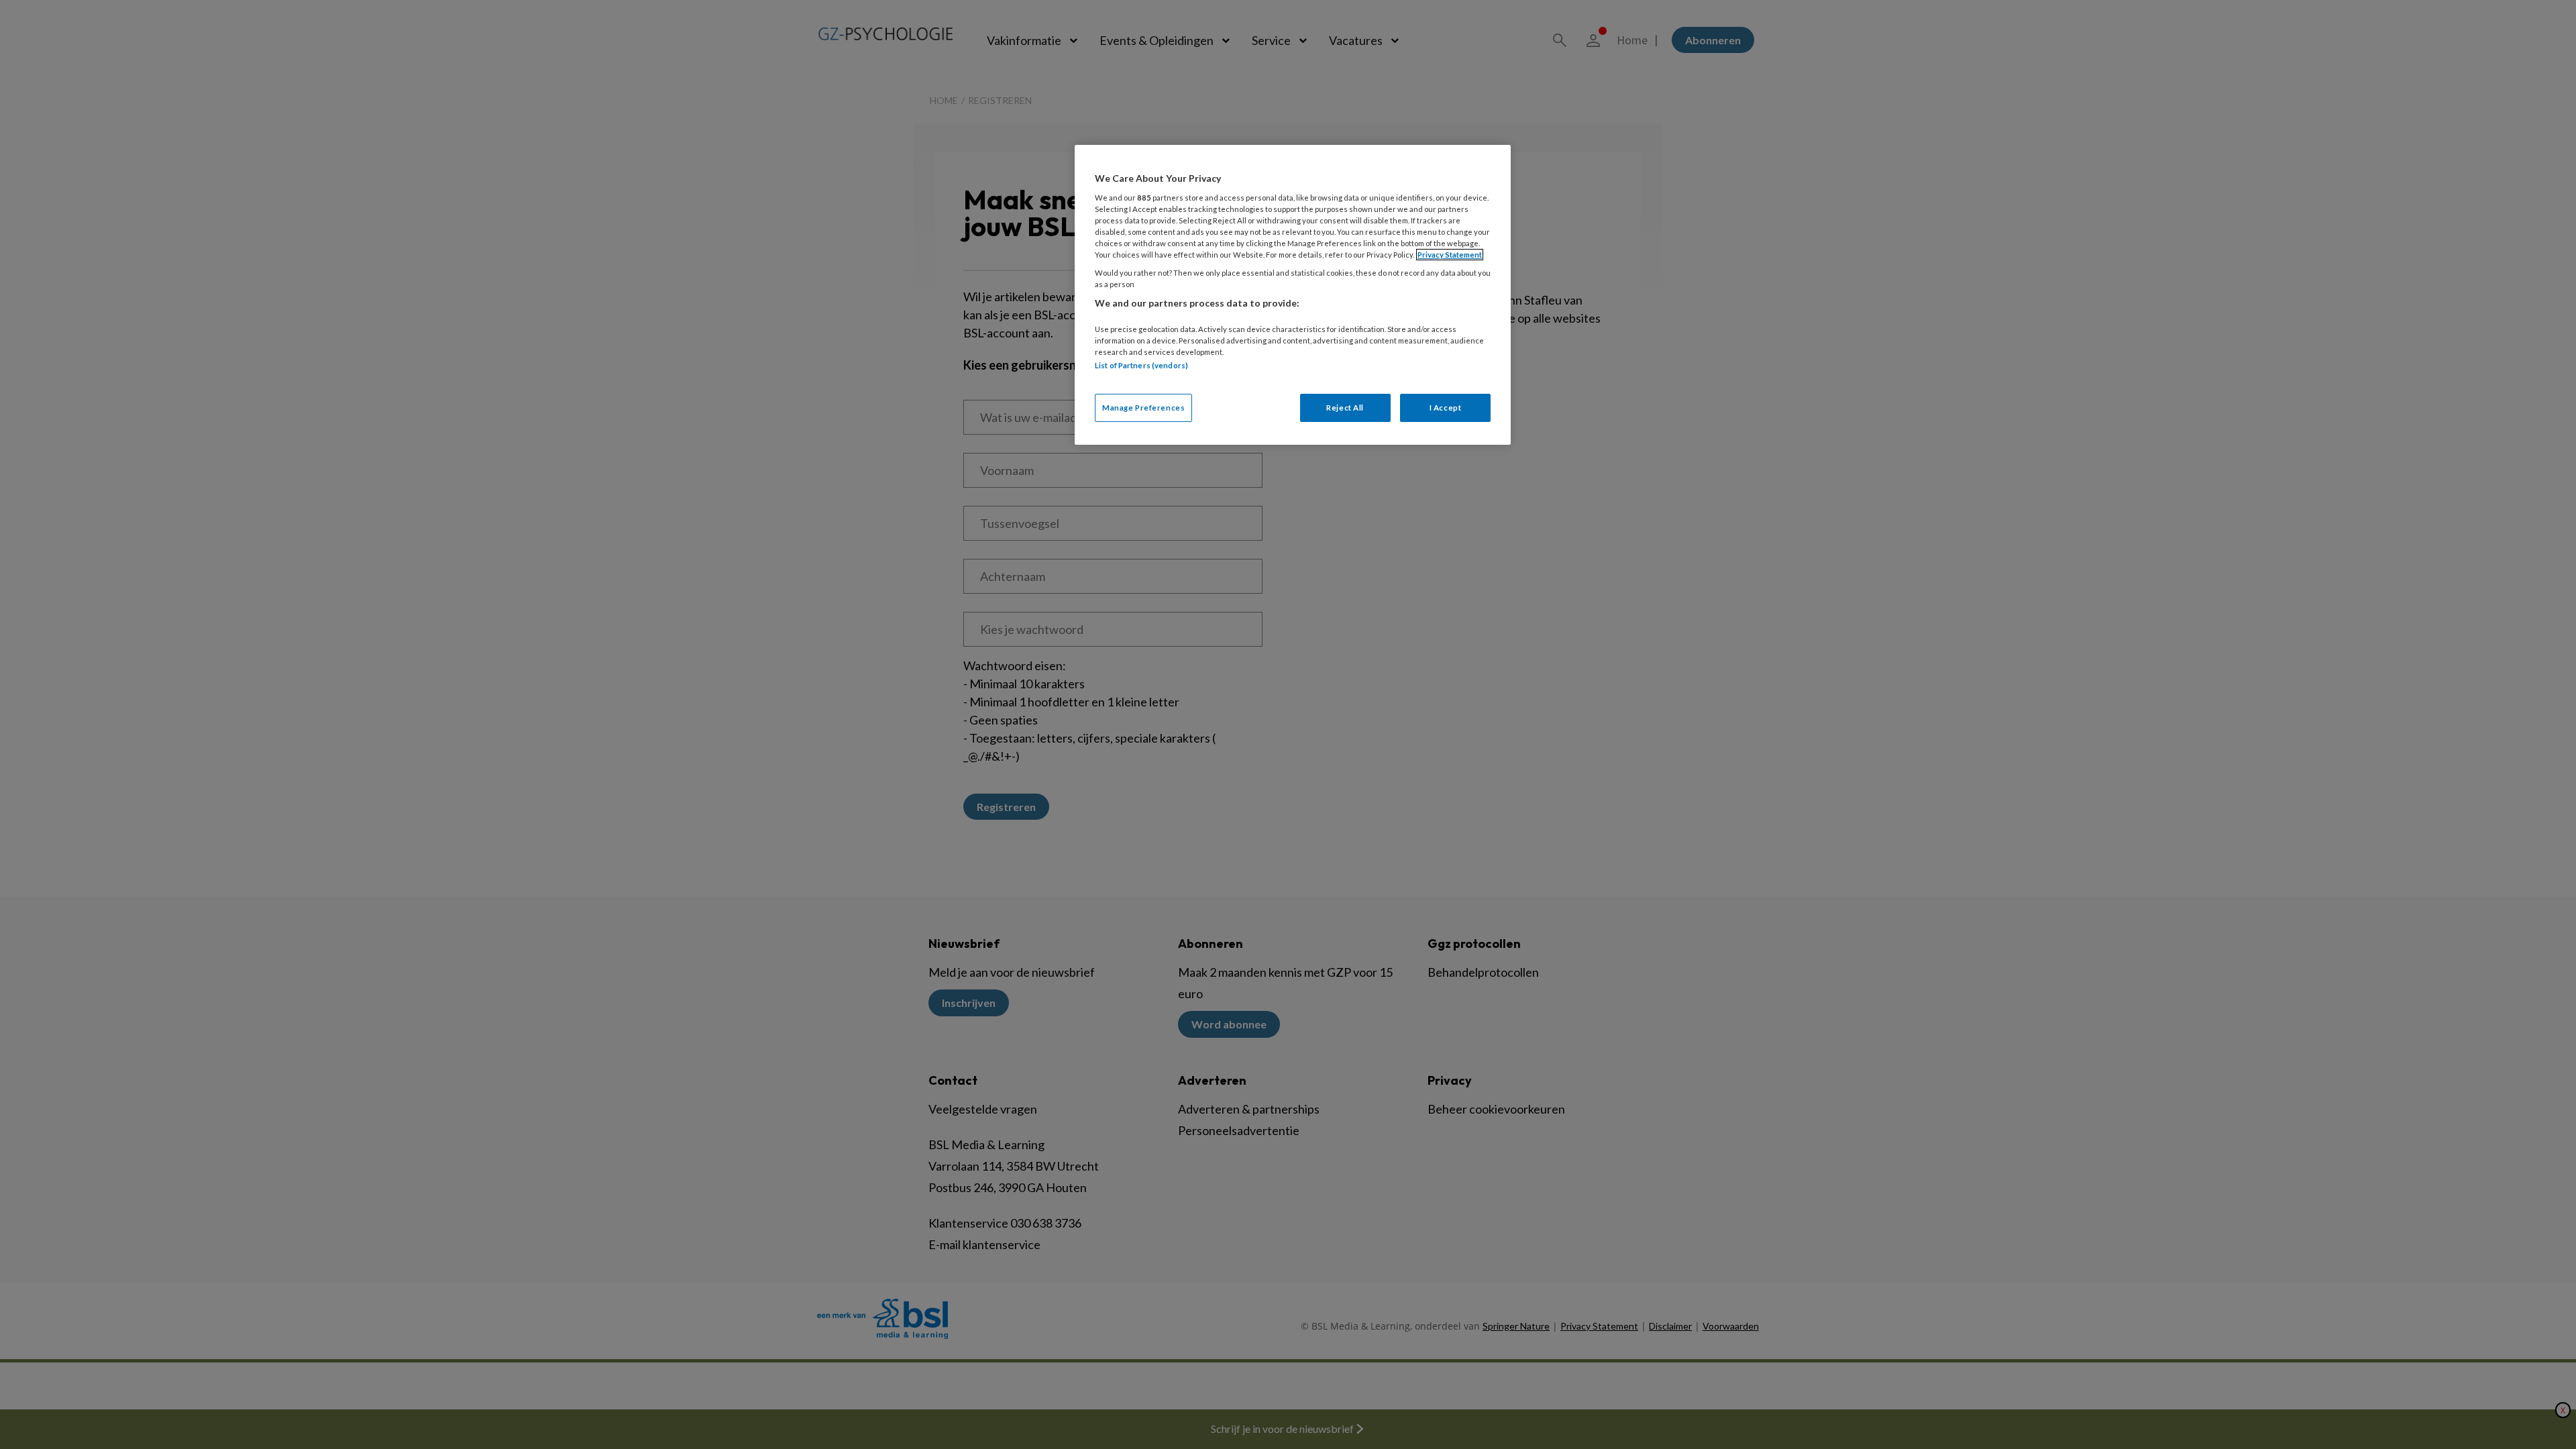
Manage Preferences (1143, 408)
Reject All (1345, 408)
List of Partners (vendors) (1141, 365)
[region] (1293, 295)
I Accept (1446, 408)
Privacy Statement (1450, 255)
